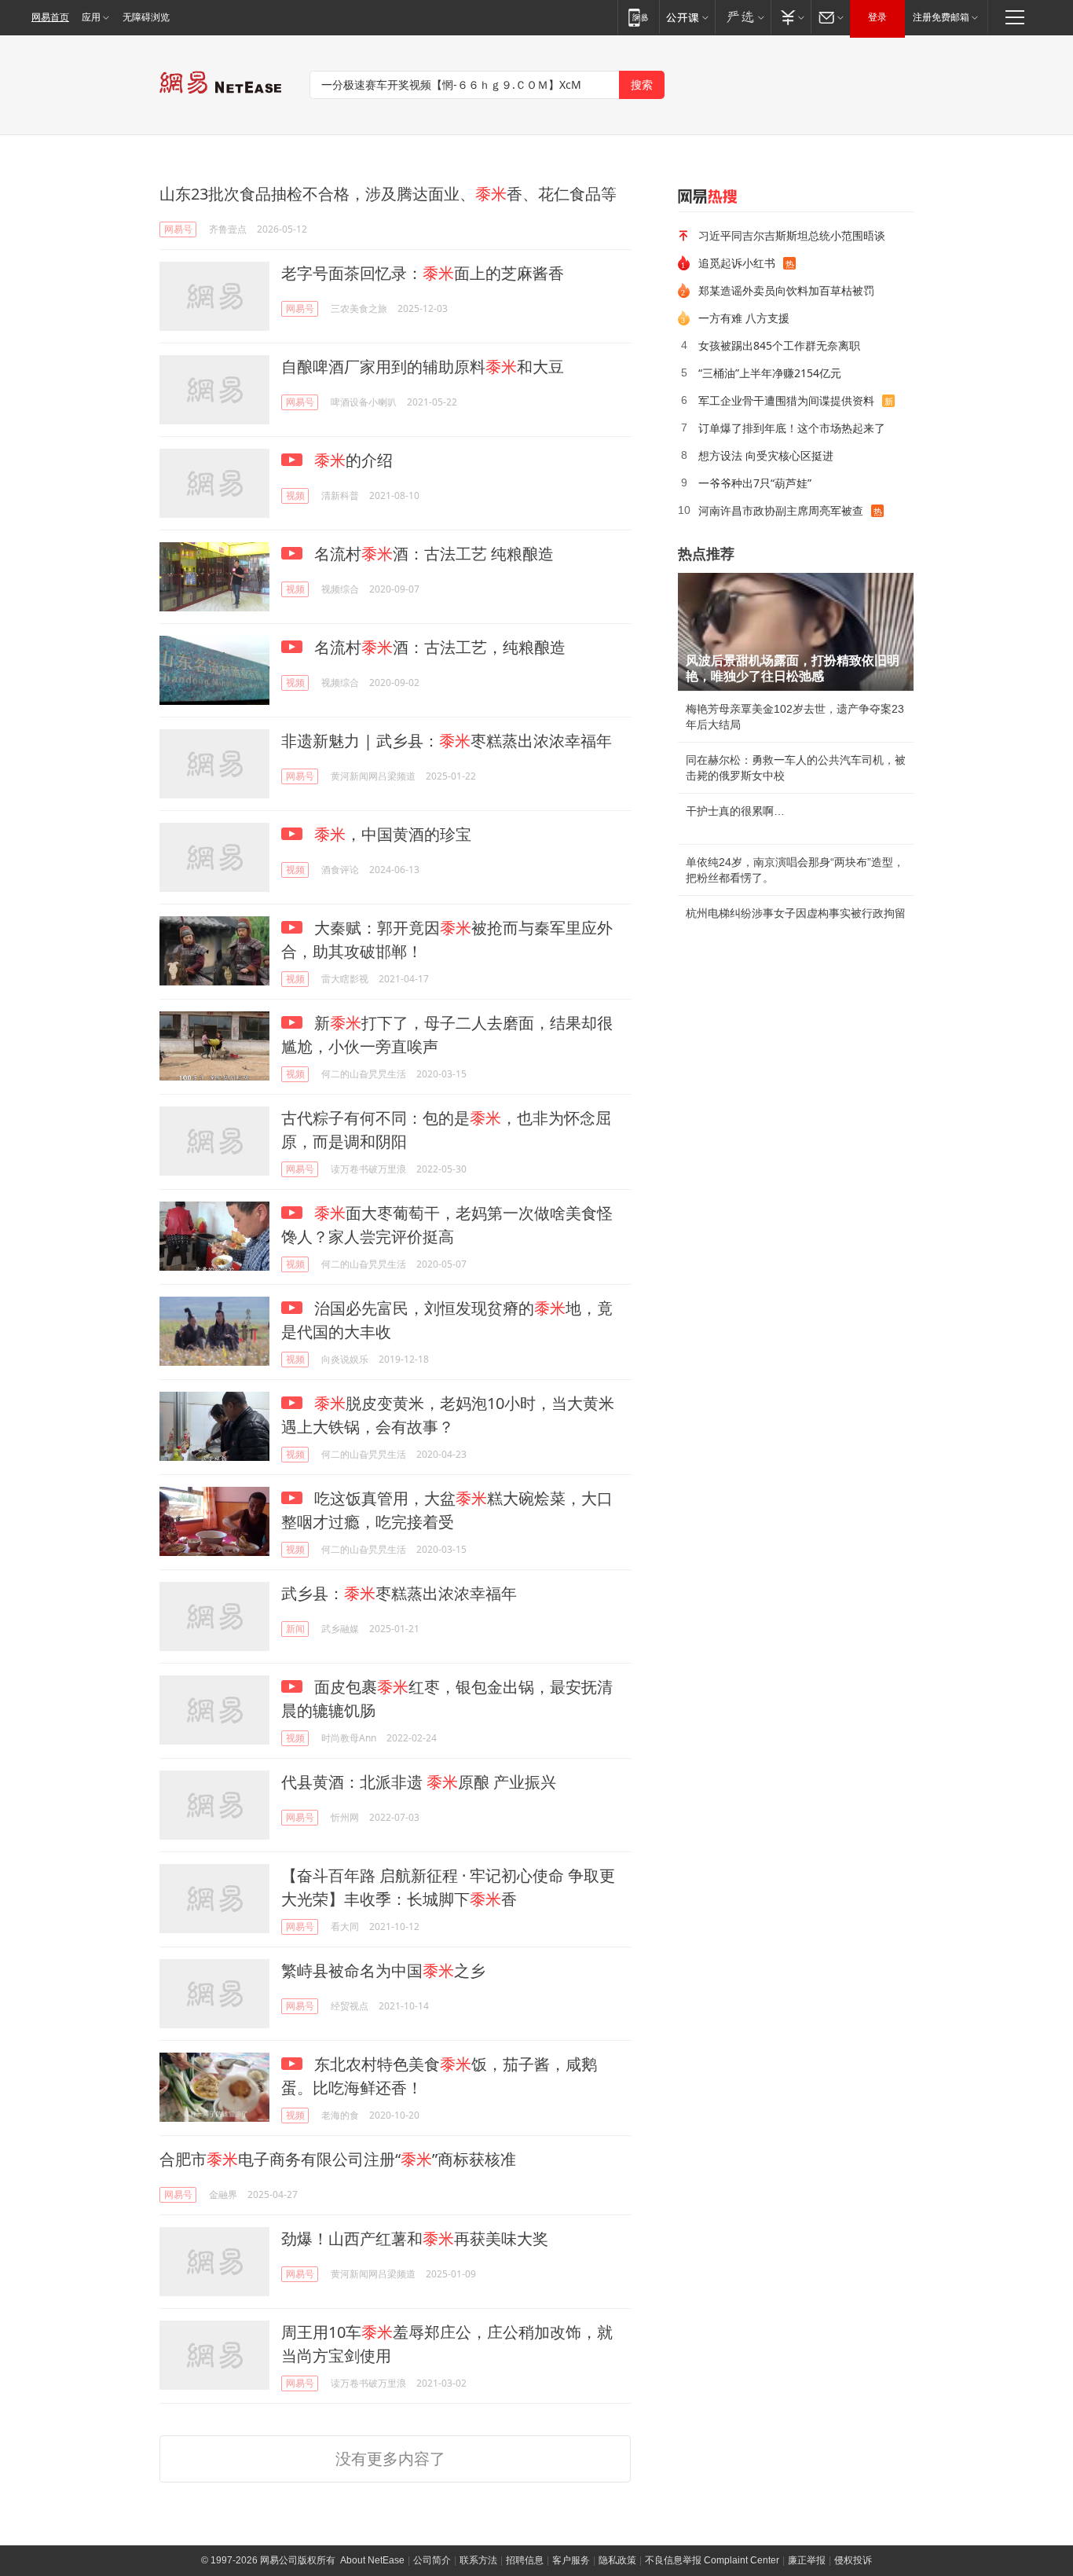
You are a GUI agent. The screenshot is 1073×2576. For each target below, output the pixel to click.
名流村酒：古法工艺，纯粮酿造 (438, 647)
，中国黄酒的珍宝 (393, 834)
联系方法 (478, 2560)
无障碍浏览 (146, 17)
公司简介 (432, 2560)
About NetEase (372, 2560)
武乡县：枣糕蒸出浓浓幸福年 (399, 1593)
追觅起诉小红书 (737, 263)
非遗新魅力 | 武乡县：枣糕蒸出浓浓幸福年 (447, 741)
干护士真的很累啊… (735, 811)
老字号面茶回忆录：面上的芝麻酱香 (423, 273)
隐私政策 (617, 2560)
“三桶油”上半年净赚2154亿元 (770, 373)
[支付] (791, 17)
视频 (295, 495)
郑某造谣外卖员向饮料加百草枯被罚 (786, 290)
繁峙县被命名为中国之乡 (383, 1971)
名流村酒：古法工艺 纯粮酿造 (432, 554)
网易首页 (50, 17)
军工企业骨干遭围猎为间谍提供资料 (786, 400)
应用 (91, 17)
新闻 (295, 1629)
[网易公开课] (687, 17)
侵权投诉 (853, 2560)
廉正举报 (807, 2560)
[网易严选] (743, 17)
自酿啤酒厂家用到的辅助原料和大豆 (423, 367)
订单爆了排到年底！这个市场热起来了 (792, 428)
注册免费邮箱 (941, 17)
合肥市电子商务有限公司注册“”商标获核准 (338, 2159)
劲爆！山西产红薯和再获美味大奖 (415, 2238)
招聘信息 (525, 2560)
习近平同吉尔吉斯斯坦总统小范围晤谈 (792, 235)
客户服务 (571, 2560)
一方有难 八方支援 (744, 318)
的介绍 (353, 460)
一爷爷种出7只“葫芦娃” (755, 483)
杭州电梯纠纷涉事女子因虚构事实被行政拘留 (796, 913)
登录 (877, 17)
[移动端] (638, 17)
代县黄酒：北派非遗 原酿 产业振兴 (419, 1782)
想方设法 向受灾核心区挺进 (766, 455)
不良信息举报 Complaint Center (712, 2560)
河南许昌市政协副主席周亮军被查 (781, 510)
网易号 (178, 229)
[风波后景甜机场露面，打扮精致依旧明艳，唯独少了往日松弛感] (796, 632)
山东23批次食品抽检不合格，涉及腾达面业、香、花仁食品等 (388, 194)
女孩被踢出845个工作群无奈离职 (779, 345)
